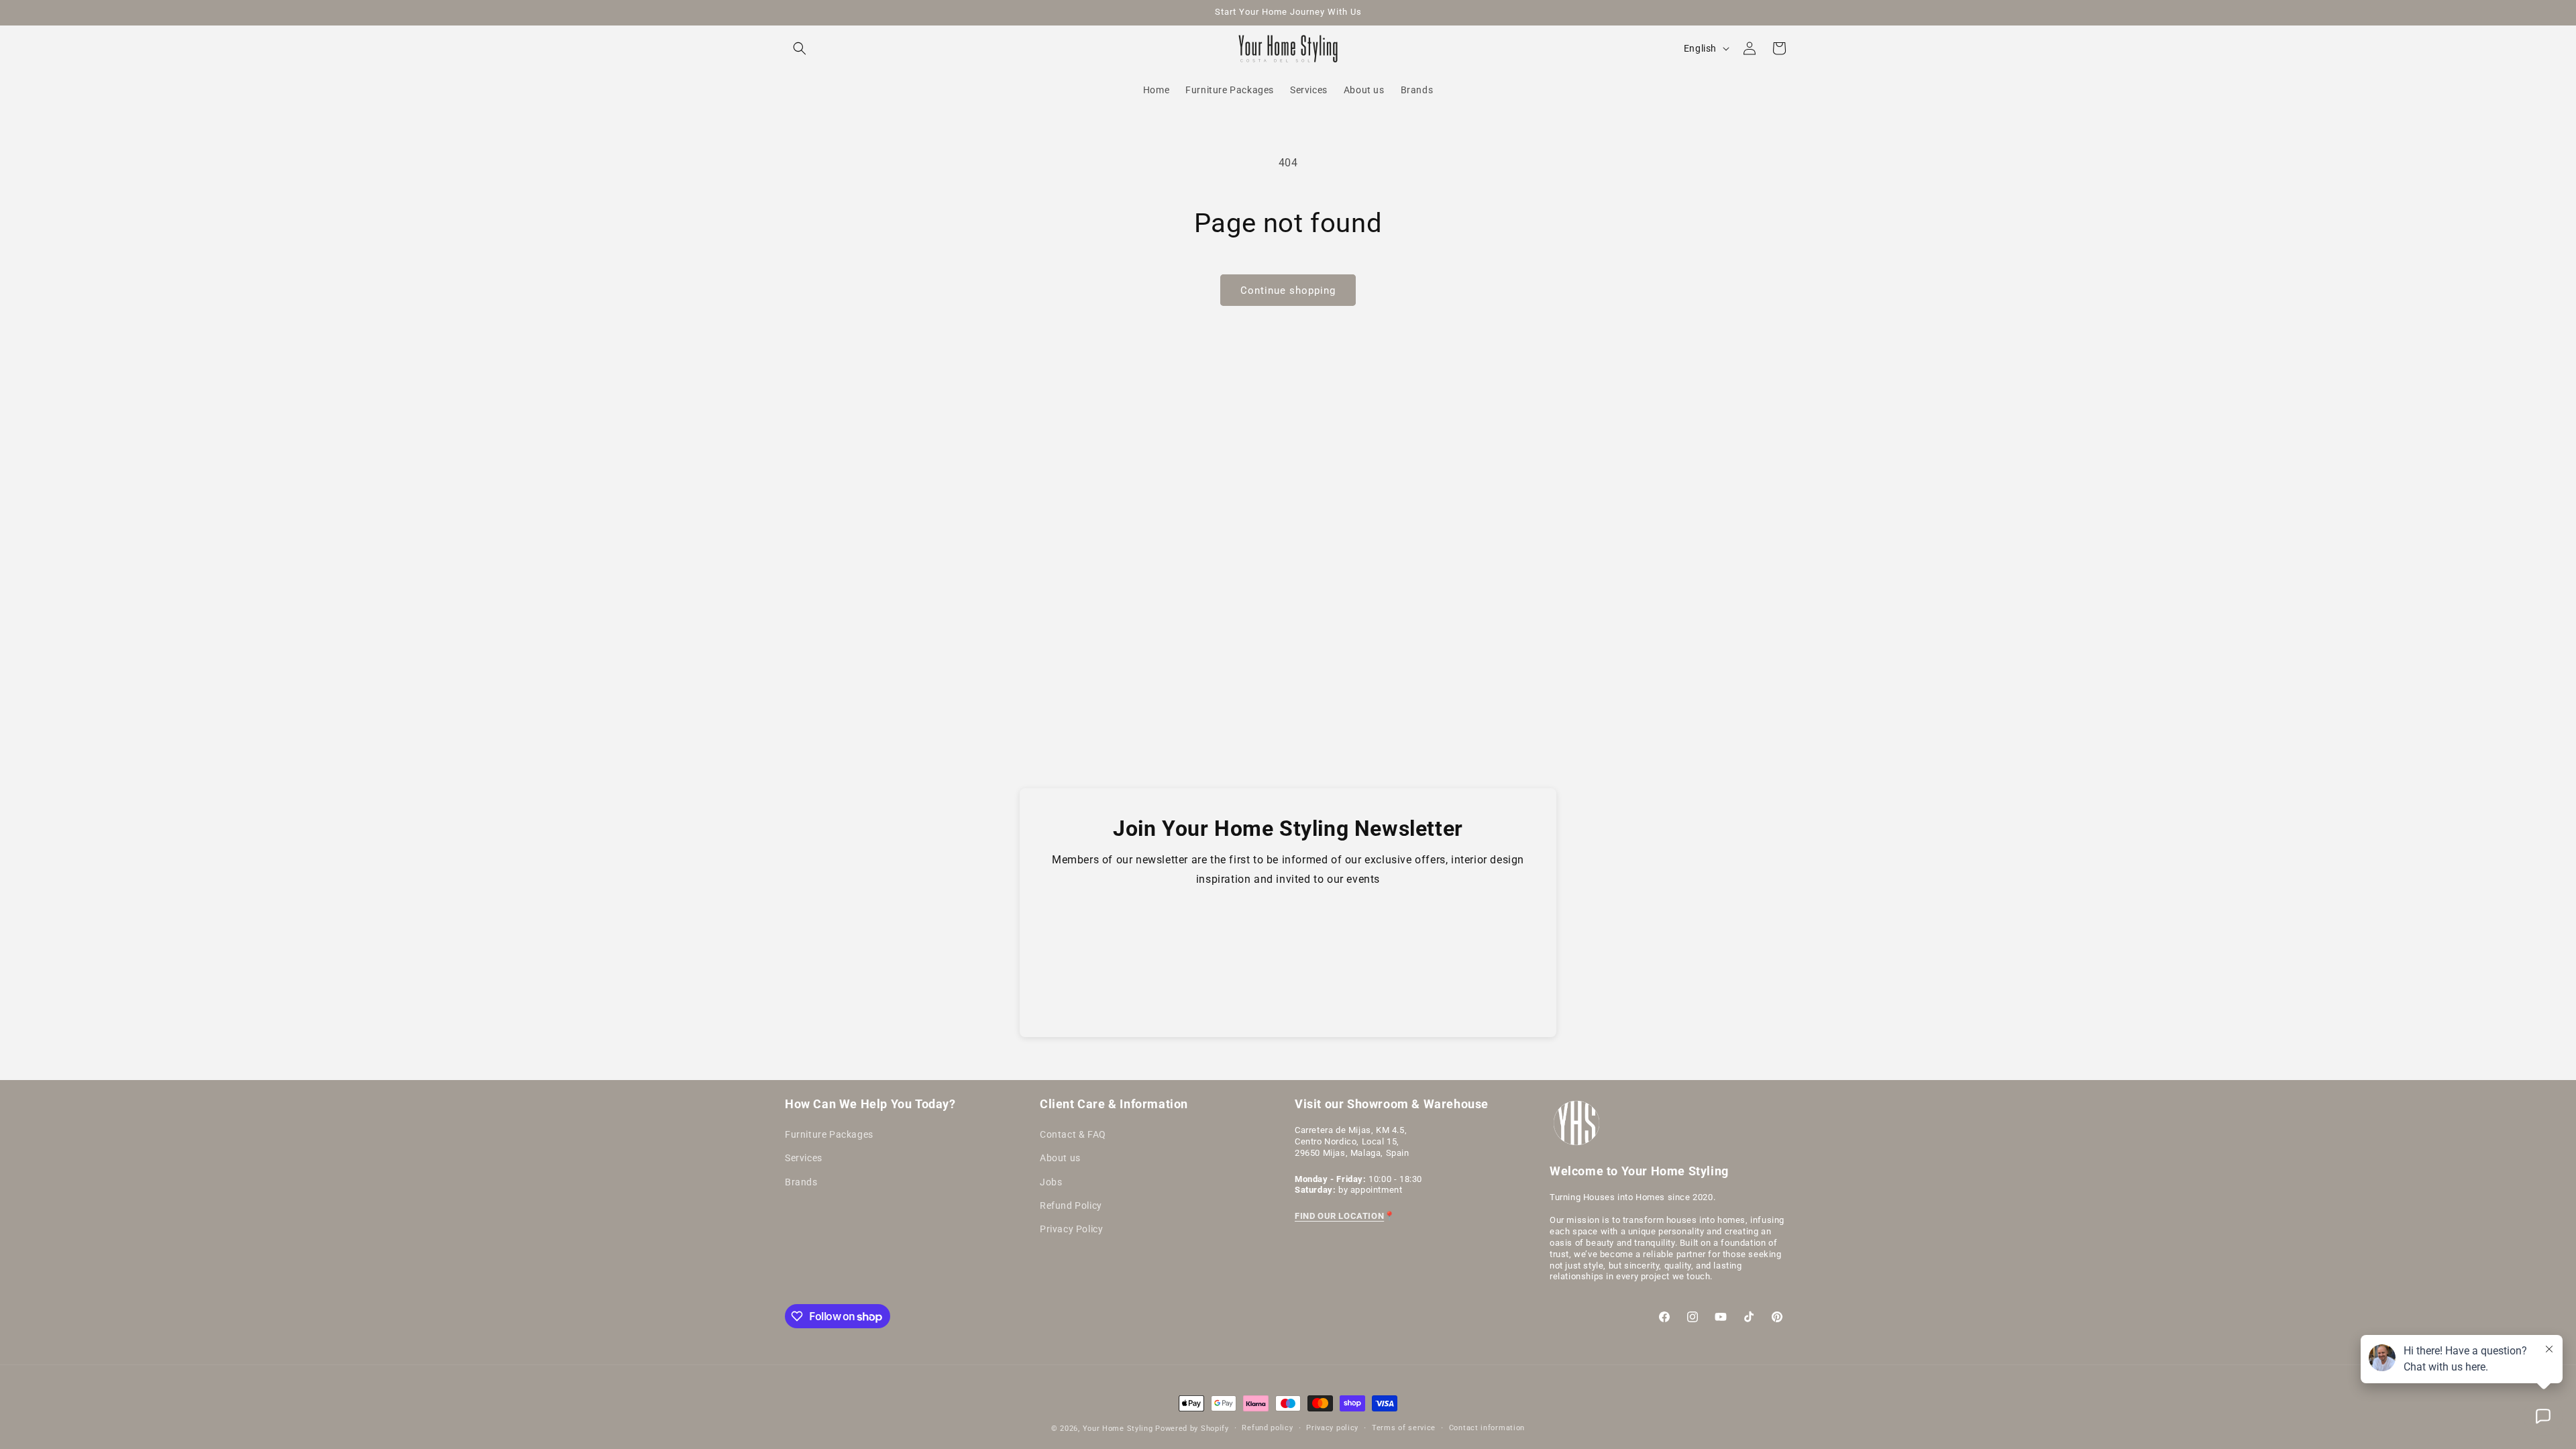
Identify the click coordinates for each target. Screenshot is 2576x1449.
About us (1060, 1158)
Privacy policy (1332, 1428)
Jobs (1051, 1182)
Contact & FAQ (1073, 1134)
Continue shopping (1288, 290)
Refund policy (1267, 1428)
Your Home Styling (1119, 1429)
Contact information (1487, 1428)
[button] (800, 48)
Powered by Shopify (1192, 1429)
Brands (801, 1182)
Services (804, 1158)
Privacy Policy (1071, 1229)
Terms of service (1404, 1428)
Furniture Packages (829, 1134)
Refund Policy (1071, 1205)
